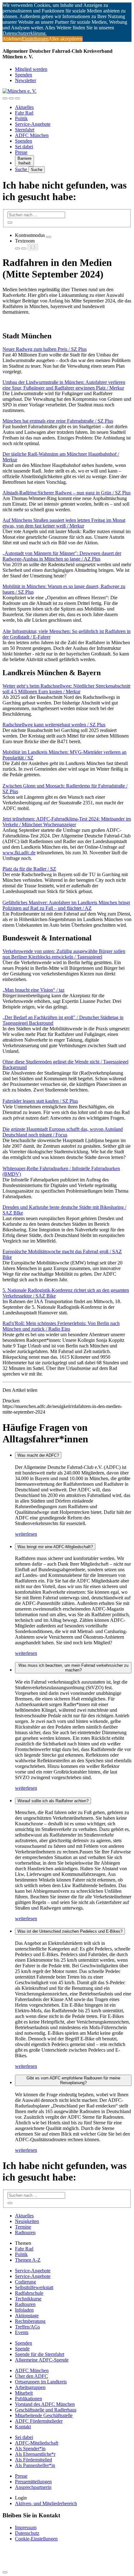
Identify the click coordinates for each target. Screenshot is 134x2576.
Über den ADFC (31, 2376)
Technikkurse (28, 2299)
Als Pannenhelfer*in (35, 2465)
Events (22, 2332)
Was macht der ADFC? (38, 1455)
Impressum (26, 2527)
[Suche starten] (10, 223)
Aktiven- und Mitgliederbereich (46, 2503)
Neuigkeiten (27, 2221)
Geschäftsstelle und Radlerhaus (46, 2410)
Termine (23, 2227)
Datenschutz (27, 2533)
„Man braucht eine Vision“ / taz (33, 990)
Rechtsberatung (30, 2321)
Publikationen (29, 2399)
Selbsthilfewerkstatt (34, 2287)
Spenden (24, 75)
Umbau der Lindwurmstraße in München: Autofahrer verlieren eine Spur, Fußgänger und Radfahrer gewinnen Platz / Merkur (64, 385)
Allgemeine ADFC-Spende (42, 2360)
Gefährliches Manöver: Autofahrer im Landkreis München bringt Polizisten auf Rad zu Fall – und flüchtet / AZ (66, 905)
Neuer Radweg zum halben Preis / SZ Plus (45, 349)
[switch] (49, 237)
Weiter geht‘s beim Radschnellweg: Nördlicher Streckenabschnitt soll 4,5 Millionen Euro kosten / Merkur (66, 689)
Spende (22, 2349)
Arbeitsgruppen (30, 2387)
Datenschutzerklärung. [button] (25, 33)
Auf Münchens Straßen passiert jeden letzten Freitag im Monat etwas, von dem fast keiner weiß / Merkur (64, 523)
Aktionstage (27, 2316)
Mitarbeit (24, 2393)
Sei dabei (24, 147)
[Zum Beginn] (5, 2572)
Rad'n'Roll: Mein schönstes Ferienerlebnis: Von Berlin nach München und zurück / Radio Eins (61, 1326)
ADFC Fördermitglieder (39, 2421)
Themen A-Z (28, 2260)
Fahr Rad (24, 113)
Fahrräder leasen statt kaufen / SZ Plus (40, 1101)
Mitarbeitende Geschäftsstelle (44, 2415)
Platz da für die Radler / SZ (29, 869)
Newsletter (26, 80)
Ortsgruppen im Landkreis (41, 2382)
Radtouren (25, 2233)
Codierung (25, 2282)
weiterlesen (26, 1534)
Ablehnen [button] (12, 39)
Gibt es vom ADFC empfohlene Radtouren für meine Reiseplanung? (73, 2080)
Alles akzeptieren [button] (66, 39)
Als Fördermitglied (33, 2460)
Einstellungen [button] (35, 39)
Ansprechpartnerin (33, 2487)
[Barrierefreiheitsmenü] (5, 98)
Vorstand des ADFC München (45, 2404)
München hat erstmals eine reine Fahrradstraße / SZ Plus (58, 421)
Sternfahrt (25, 130)
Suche (22, 169)
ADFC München (32, 135)
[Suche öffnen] (11, 98)
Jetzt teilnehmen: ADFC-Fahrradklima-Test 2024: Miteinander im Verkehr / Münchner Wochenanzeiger (67, 822)
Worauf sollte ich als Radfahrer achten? (53, 1801)
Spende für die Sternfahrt (40, 2354)
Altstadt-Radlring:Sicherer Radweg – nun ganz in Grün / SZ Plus (67, 493)
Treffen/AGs (27, 2327)
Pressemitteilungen (33, 2482)
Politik (21, 118)
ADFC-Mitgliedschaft (37, 2443)
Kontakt (23, 2427)
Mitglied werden (31, 69)
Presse (21, 152)
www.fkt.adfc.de (19, 853)
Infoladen (24, 2310)
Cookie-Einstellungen (36, 2539)
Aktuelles (24, 107)
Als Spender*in (30, 2448)
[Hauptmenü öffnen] (17, 98)
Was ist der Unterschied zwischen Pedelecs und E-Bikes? (70, 1931)
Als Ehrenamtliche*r (35, 2454)
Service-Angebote (33, 124)
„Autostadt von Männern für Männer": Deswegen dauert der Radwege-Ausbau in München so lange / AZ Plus (62, 556)
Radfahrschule (29, 2293)
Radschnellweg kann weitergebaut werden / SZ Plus (54, 725)
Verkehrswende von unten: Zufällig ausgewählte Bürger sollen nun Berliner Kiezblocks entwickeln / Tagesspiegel (64, 954)
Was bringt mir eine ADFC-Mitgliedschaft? (55, 1547)
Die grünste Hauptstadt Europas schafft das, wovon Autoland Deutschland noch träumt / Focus (63, 1132)
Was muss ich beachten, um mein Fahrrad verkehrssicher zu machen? (73, 1668)
